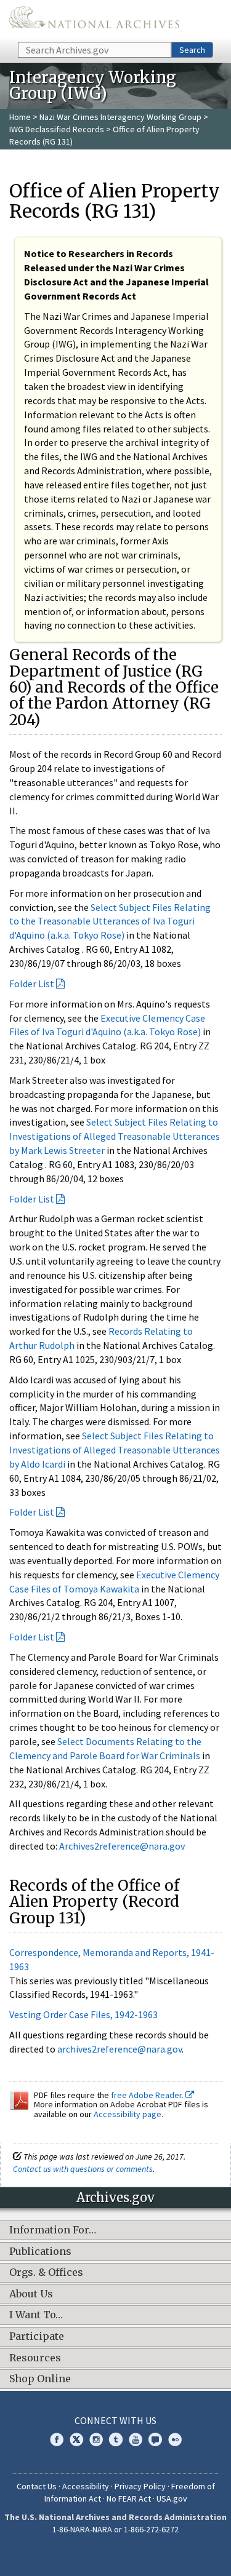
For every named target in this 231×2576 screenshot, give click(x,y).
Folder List (32, 984)
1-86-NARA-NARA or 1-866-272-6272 (115, 2529)
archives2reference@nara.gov (120, 2049)
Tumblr (116, 2439)
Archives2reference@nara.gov (122, 1846)
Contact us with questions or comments (83, 2169)
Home (20, 117)
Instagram (96, 2439)
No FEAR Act (129, 2498)
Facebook (57, 2439)
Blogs (155, 2439)
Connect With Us (115, 2420)
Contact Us (37, 2486)
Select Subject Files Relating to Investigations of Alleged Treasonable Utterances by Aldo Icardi (115, 1450)
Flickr (175, 2439)
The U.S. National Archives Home (94, 20)
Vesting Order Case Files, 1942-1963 (83, 2014)
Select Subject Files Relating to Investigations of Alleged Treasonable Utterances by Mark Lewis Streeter (115, 1136)
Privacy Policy (140, 2486)
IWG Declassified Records (57, 129)
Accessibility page (128, 2114)
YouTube (136, 2439)
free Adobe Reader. (148, 2095)
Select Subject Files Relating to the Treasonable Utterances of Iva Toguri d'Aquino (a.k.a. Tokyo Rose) (110, 921)
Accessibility (86, 2486)
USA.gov (172, 2498)
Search (192, 50)
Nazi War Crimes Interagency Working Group (120, 117)
